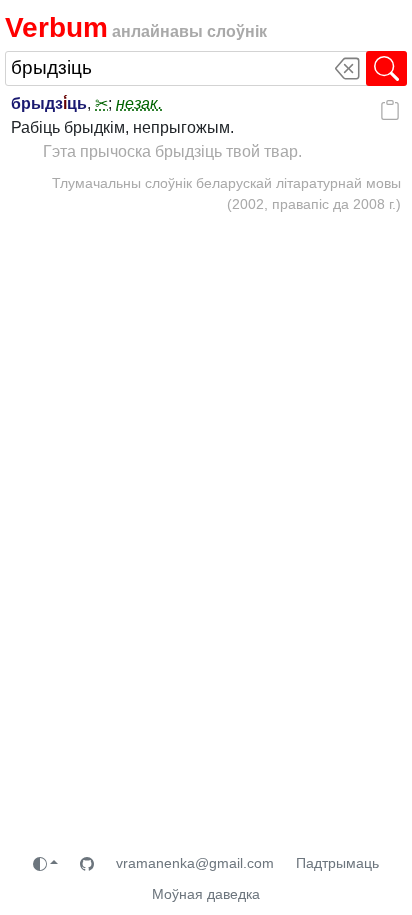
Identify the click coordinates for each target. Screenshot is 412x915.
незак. (139, 103)
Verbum (56, 27)
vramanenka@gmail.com (195, 863)
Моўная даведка (206, 894)
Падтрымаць (337, 863)
